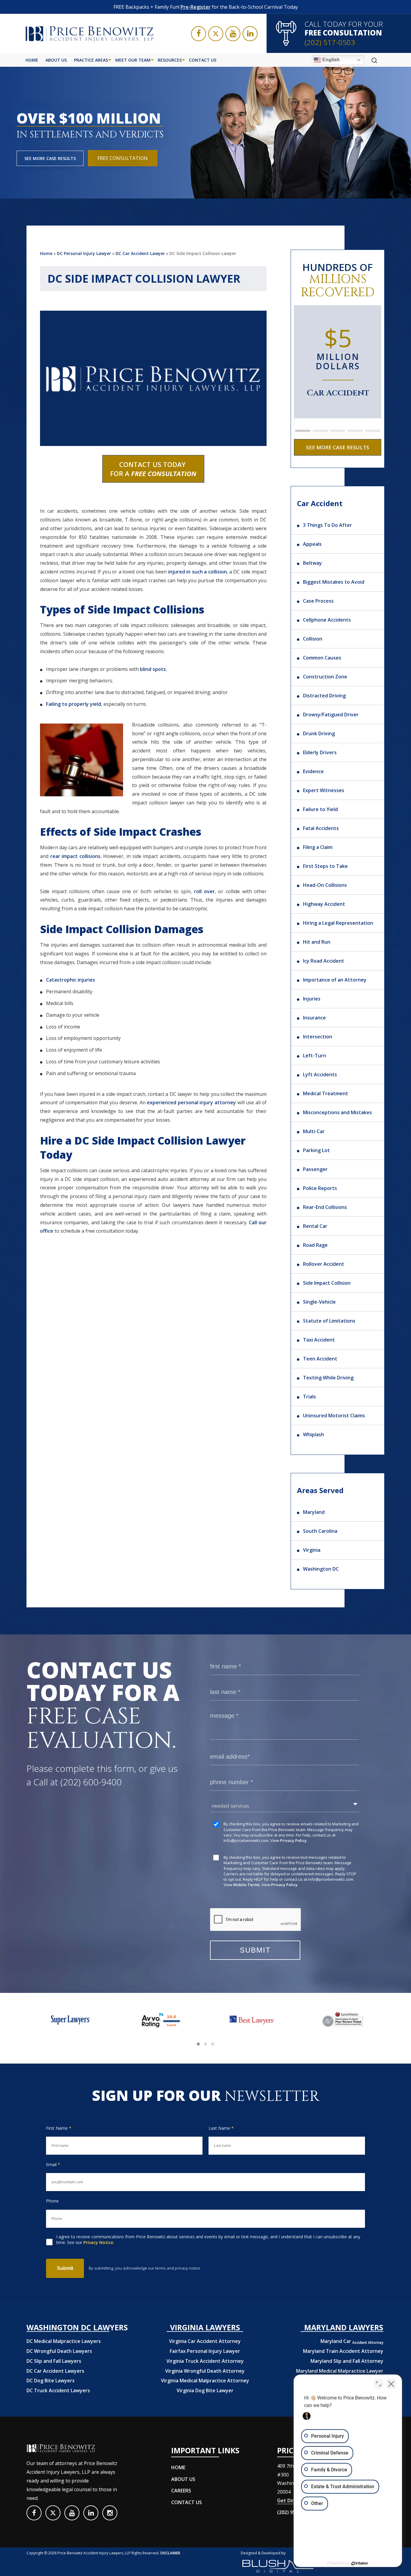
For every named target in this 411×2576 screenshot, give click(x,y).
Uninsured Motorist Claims (334, 1416)
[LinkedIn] (250, 34)
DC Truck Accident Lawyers (58, 2390)
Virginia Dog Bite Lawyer (205, 2390)
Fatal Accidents (321, 828)
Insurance (314, 1018)
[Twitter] (216, 34)
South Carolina (320, 1531)
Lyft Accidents (320, 1074)
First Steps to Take (325, 866)
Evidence (313, 771)
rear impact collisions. (76, 856)
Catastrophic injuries (71, 980)
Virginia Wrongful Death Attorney (205, 2371)
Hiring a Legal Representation (338, 923)
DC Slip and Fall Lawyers (54, 2361)
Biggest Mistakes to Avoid (334, 582)
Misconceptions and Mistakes (337, 1112)
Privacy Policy (293, 1840)
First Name (59, 2128)
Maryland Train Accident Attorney (343, 2351)
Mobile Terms (246, 1885)
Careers (181, 2491)
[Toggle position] (379, 2384)
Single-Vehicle (319, 1302)
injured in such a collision (198, 572)
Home (32, 60)
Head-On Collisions (325, 885)
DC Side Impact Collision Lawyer (203, 253)
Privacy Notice (98, 2242)
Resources (170, 60)
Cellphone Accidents (327, 620)
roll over (204, 891)
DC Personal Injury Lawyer (84, 253)
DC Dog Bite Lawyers (51, 2381)
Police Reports (320, 1188)
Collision (313, 639)
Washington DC (321, 1569)
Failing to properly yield (74, 704)
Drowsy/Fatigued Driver (331, 715)
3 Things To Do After (328, 525)
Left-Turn (315, 1056)
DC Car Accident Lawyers (55, 2371)
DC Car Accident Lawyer (140, 253)
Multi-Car (314, 1131)
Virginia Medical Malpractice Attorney (205, 2381)
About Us (56, 60)
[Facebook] (199, 34)
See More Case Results (50, 158)
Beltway (312, 563)
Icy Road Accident (324, 961)
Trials (309, 1397)
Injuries (312, 999)
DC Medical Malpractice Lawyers (64, 2341)
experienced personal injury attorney (191, 1102)
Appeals (312, 544)
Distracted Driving (324, 696)
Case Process (318, 601)
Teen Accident (320, 1359)
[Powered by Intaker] (360, 2563)
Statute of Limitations (329, 1321)
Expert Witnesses (324, 790)
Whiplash (314, 1434)
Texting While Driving (328, 1378)
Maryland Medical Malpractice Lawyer (340, 2371)
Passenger (315, 1169)
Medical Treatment (326, 1093)
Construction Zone (325, 677)
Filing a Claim (318, 847)
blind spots (153, 669)
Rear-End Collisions (325, 1207)
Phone (52, 2201)
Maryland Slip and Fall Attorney (347, 2361)
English (330, 60)
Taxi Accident (319, 1340)
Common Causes (322, 658)
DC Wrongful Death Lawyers (59, 2351)
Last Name (221, 2128)
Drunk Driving (319, 733)
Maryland (314, 1512)
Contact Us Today (153, 469)
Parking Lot (316, 1150)
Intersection (318, 1037)
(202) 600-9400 (91, 1782)
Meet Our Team (133, 60)
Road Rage (315, 1245)
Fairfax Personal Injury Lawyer (205, 2351)
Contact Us (203, 60)
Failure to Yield (320, 809)
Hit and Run (317, 942)
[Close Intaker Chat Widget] (391, 2384)
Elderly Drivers (320, 752)
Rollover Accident (324, 1264)
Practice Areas (91, 60)
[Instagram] (110, 2513)
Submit (65, 2268)
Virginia (312, 1550)
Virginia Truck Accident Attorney (205, 2361)
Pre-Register (196, 7)
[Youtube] (233, 34)
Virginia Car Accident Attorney (205, 2341)
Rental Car (315, 1226)
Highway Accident (324, 904)
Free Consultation (123, 158)
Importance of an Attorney (335, 980)
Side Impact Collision (327, 1283)
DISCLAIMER (170, 2553)
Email (53, 2164)
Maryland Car (352, 2341)
